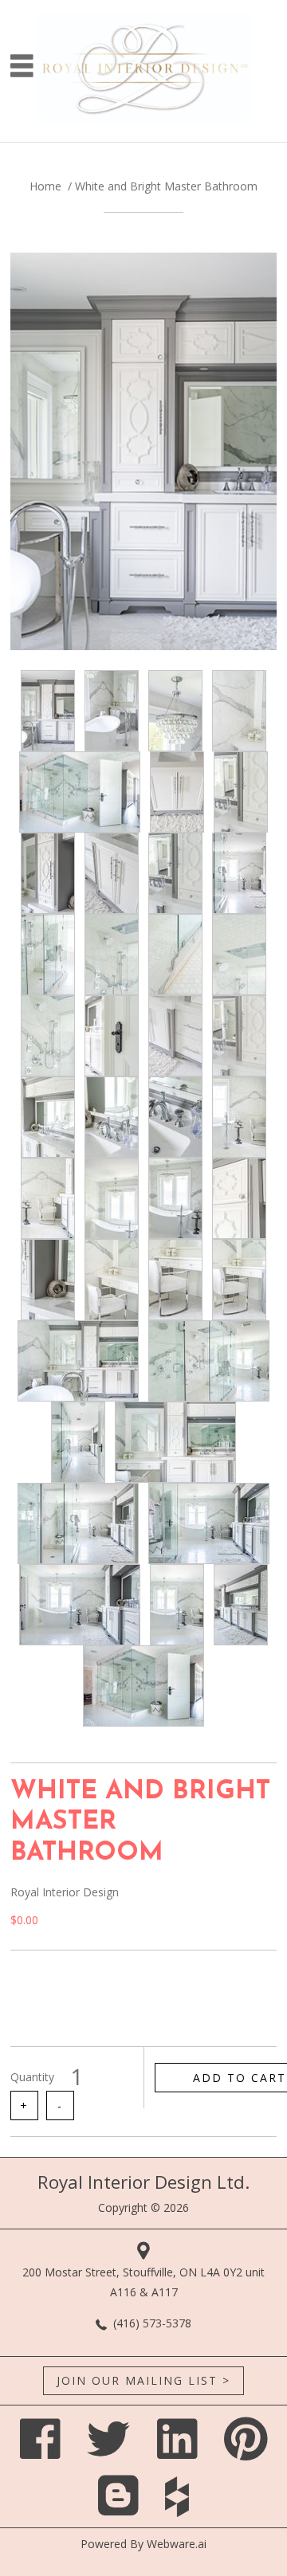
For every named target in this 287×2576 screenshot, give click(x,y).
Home (45, 186)
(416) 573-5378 (152, 2323)
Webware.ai (177, 2544)
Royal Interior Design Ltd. (143, 2182)
